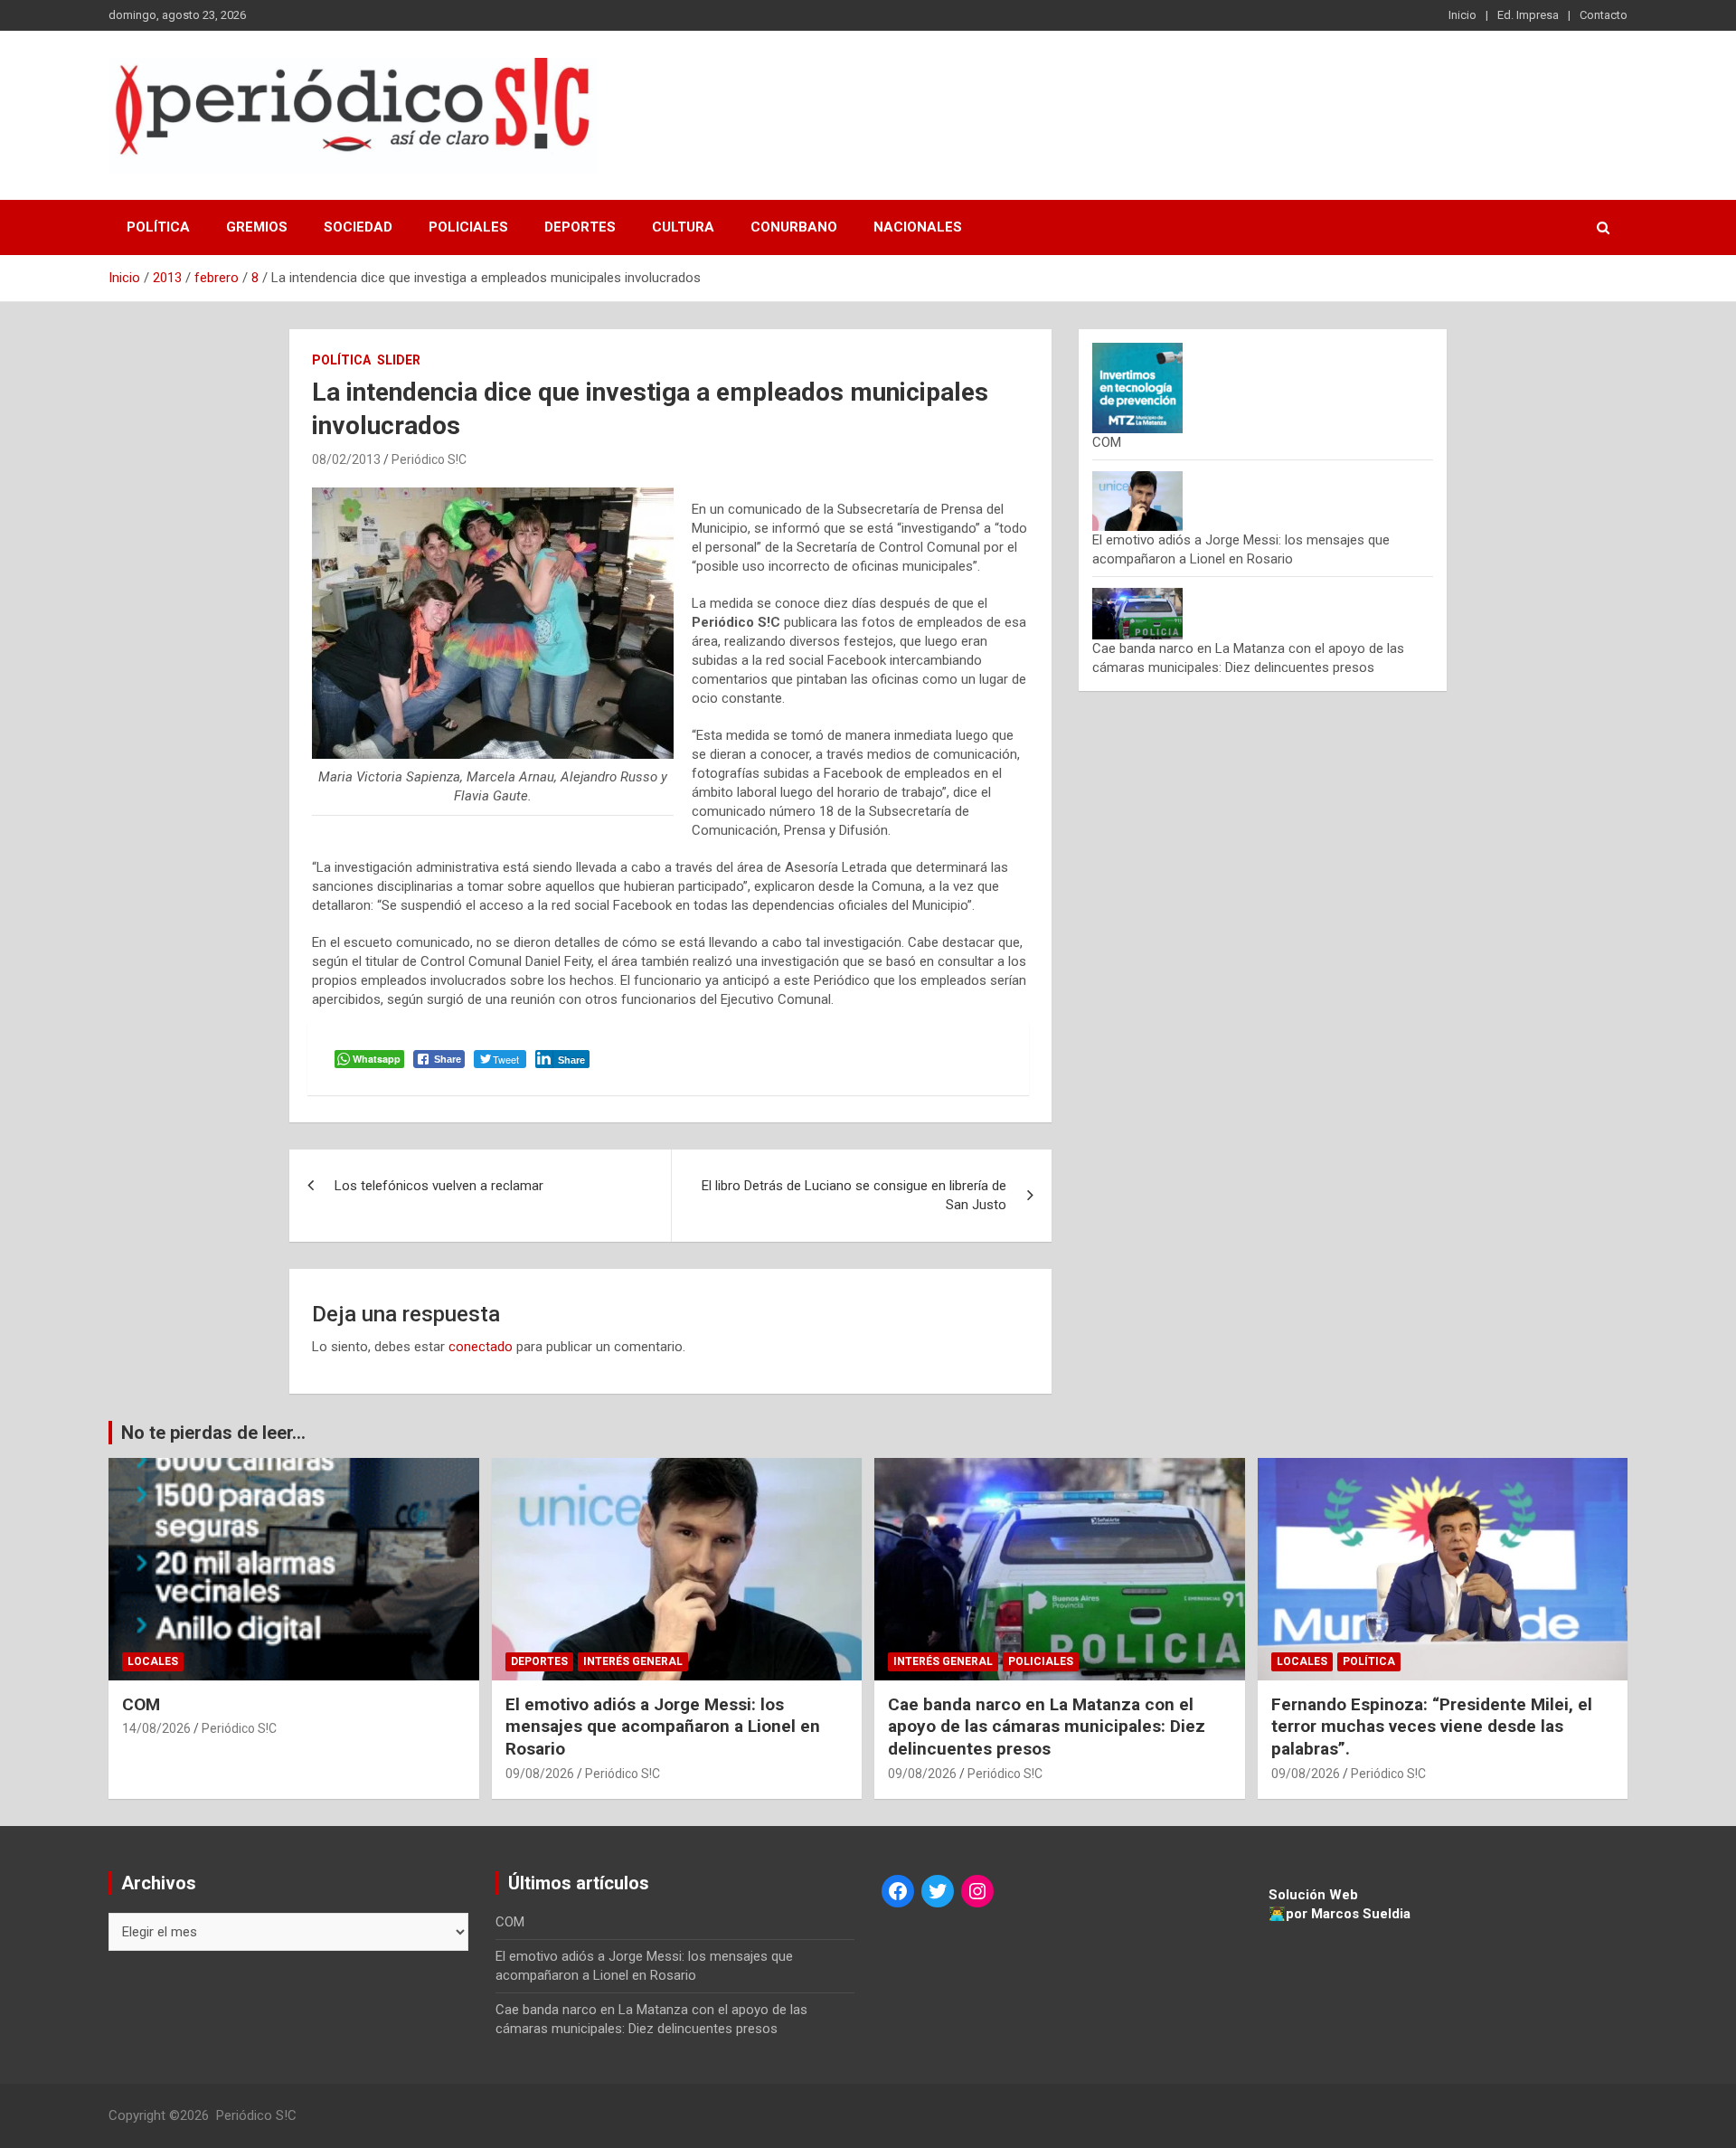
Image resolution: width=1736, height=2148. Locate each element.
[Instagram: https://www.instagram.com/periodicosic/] (977, 1891)
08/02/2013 (346, 459)
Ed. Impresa (1528, 15)
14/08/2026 (156, 1728)
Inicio (1462, 15)
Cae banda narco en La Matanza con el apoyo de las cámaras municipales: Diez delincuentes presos (1047, 1727)
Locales (153, 1661)
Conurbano (794, 227)
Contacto (1604, 15)
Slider (399, 360)
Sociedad (358, 227)
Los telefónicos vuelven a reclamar (439, 1186)
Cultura (683, 227)
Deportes (580, 227)
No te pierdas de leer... (213, 1433)
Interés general (633, 1661)
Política (158, 227)
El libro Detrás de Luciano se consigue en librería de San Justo (854, 1195)
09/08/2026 (540, 1774)
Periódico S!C (429, 459)
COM (1107, 442)
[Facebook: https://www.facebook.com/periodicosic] (898, 1891)
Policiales (468, 227)
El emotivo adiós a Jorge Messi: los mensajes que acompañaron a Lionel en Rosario (663, 1727)
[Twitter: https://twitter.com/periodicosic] (938, 1891)
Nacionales (918, 227)
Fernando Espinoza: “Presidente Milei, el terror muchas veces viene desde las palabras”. (1432, 1727)
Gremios (257, 227)
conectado (481, 1347)
